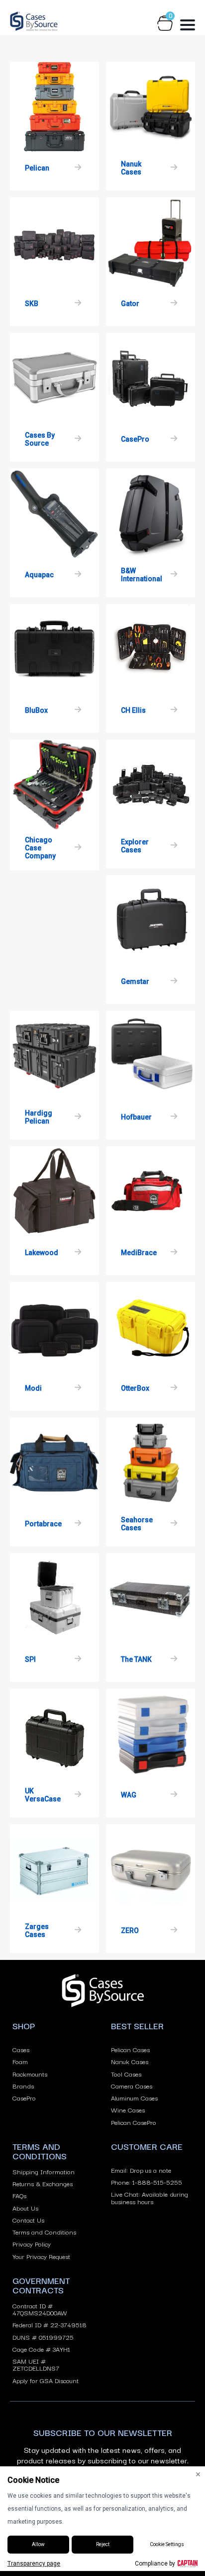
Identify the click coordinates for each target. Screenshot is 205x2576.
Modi (33, 1388)
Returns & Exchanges (43, 2183)
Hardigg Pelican (39, 1117)
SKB (32, 304)
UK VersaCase (43, 1795)
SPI (30, 1659)
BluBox (36, 710)
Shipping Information (44, 2171)
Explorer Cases (135, 846)
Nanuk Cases (131, 168)
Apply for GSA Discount (46, 2380)
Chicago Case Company (40, 848)
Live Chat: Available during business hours (150, 2197)
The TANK (136, 1659)
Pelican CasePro (134, 2122)
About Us (25, 2208)
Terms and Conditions (44, 2232)
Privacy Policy (32, 2244)
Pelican (37, 168)
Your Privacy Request (41, 2256)
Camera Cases (132, 2086)
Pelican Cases (130, 2049)
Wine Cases (128, 2109)
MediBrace (139, 1253)
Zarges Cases (37, 1931)
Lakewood (42, 1253)
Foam (20, 2061)
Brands (23, 2086)
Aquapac (39, 575)
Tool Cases (126, 2074)
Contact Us (28, 2220)
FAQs (19, 2195)
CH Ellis (133, 710)
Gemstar (135, 981)
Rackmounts (30, 2074)
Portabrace (43, 1524)
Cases (21, 2049)
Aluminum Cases (134, 2097)
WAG (129, 1795)
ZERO (130, 1931)
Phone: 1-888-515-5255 (147, 2182)
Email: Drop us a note (141, 2170)
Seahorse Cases (137, 1524)
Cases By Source (40, 439)
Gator (130, 304)
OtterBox (135, 1388)
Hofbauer (136, 1117)
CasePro (135, 439)
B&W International (142, 575)
